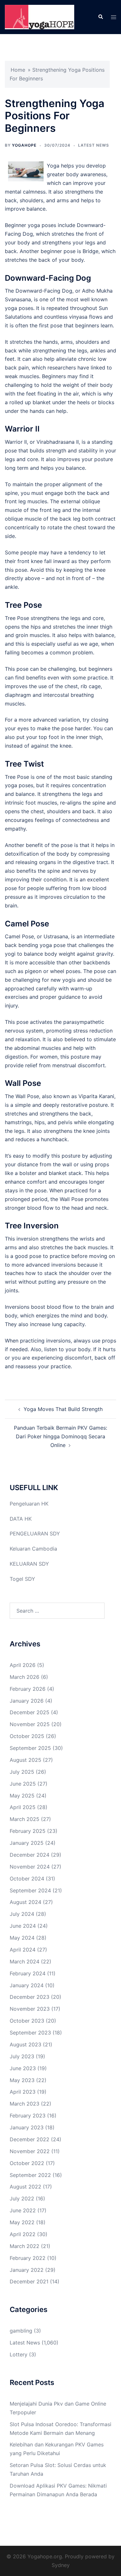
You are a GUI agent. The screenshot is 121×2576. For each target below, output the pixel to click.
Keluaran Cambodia (33, 1549)
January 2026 (27, 1701)
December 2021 (29, 2281)
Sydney (61, 2565)
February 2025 (28, 1831)
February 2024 (28, 1973)
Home (18, 70)
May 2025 (22, 1796)
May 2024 (22, 1938)
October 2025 (27, 1736)
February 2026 (28, 1689)
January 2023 (27, 2127)
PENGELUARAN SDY (35, 1534)
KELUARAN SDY (29, 1564)
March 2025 (25, 1819)
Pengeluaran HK (29, 1504)
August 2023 (25, 2044)
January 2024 (27, 1985)
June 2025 (23, 1784)
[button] (100, 17)
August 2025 (25, 1760)
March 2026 (25, 1677)
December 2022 (30, 2139)
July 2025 (22, 1772)
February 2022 (28, 2258)
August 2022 (25, 2187)
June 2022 (23, 2210)
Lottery (19, 2354)
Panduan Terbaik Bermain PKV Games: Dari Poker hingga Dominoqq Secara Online (60, 1436)
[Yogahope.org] (40, 16)
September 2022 (30, 2175)
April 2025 (23, 1807)
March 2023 (25, 2104)
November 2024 (30, 1867)
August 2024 (25, 1902)
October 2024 (27, 1879)
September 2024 (30, 1890)
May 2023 (22, 2080)
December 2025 (30, 1712)
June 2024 (23, 1926)
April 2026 (23, 1665)
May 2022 (22, 2222)
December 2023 (30, 1997)
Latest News (94, 145)
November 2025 (30, 1724)
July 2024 (22, 1914)
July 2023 (22, 2056)
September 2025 (30, 1748)
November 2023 (30, 2009)
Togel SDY (22, 1579)
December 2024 (30, 1855)
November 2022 (30, 2151)
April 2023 (23, 2092)
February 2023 (28, 2116)
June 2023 (23, 2068)
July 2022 (22, 2198)
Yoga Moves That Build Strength (63, 1409)
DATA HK (21, 1519)
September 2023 (30, 2033)
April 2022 (23, 2234)
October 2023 (27, 2021)
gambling (21, 2331)
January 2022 (27, 2270)
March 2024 (25, 1962)
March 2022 (25, 2246)
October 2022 (27, 2163)
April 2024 (23, 1950)
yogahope (24, 145)
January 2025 (27, 1843)
